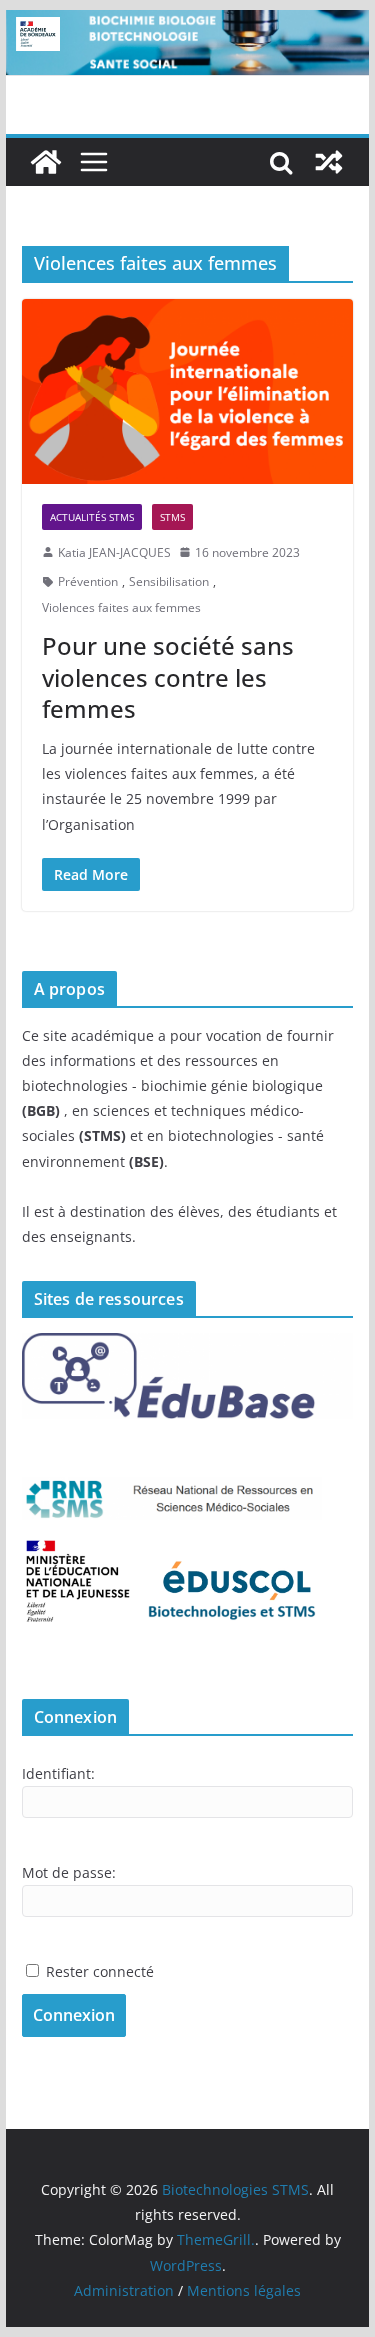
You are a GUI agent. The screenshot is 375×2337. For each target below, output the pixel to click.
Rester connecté (100, 1971)
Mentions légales (244, 2290)
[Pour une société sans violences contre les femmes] (188, 391)
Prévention (88, 581)
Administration (124, 2290)
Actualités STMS (92, 517)
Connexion (74, 2015)
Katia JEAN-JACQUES (114, 552)
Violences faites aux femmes (121, 607)
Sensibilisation (169, 581)
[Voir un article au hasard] (329, 162)
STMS (172, 517)
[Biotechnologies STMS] (46, 162)
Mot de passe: (69, 1872)
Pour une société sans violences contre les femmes (168, 676)
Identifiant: (58, 1773)
